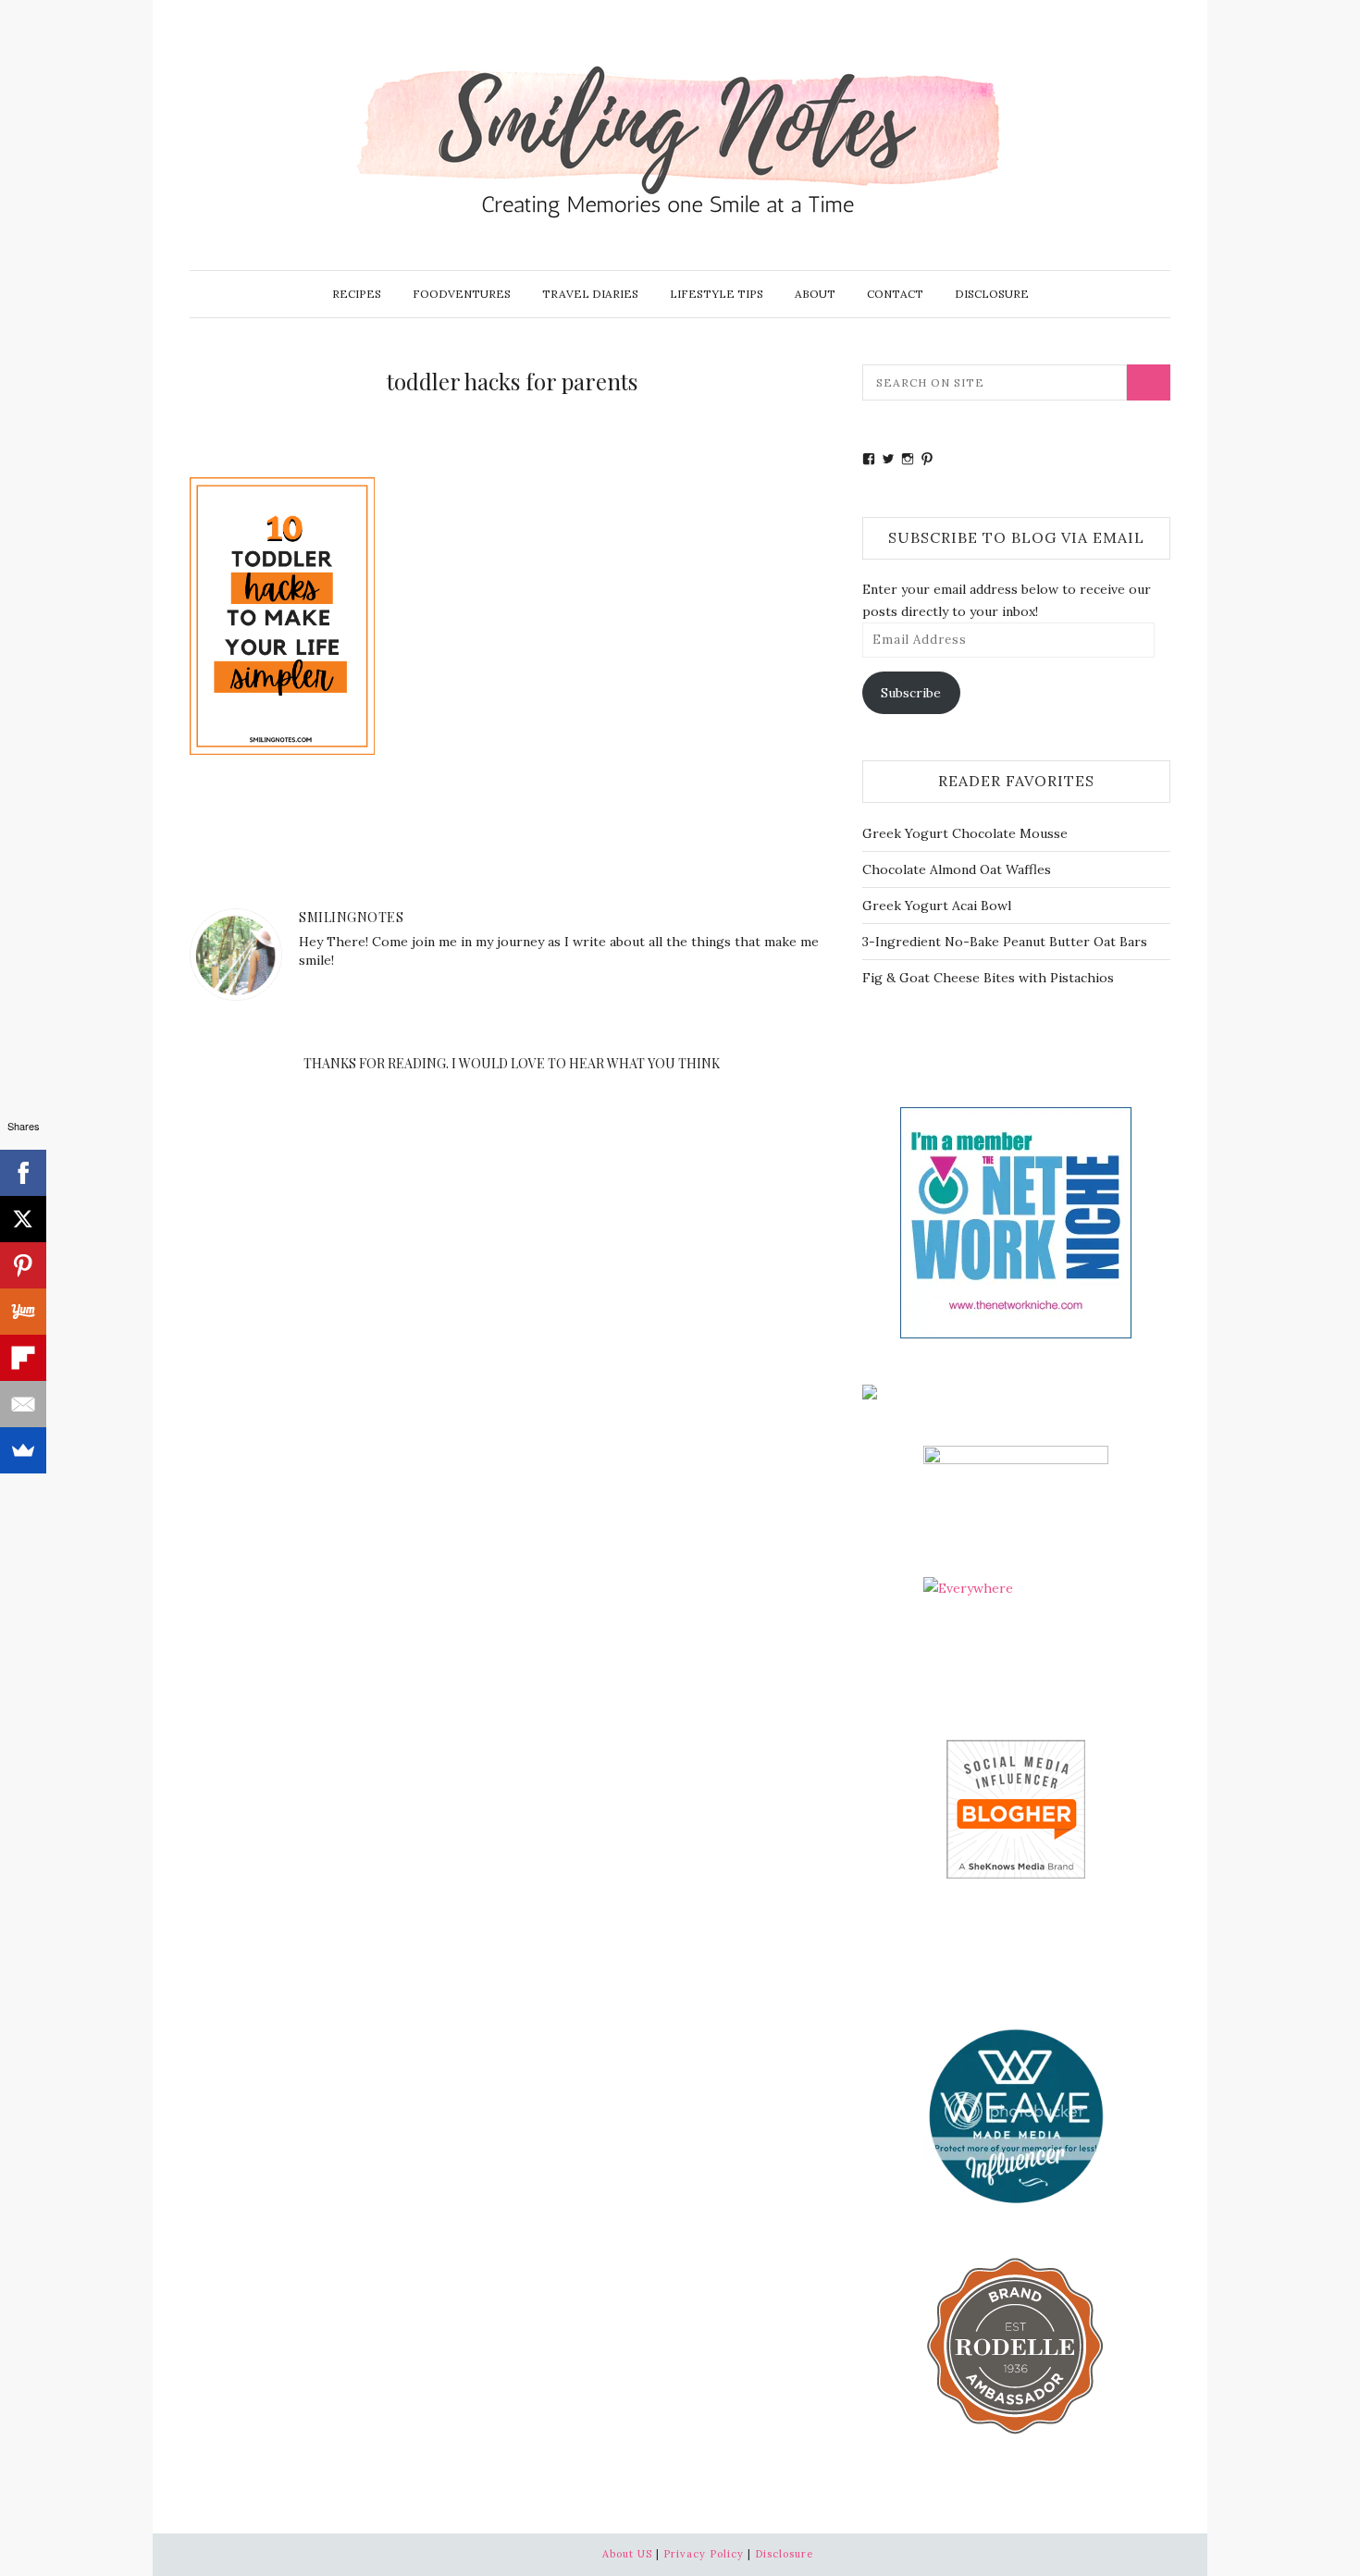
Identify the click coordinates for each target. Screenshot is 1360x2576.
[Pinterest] (23, 1265)
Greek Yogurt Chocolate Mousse (965, 833)
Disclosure (992, 294)
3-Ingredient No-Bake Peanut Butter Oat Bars (1005, 942)
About (815, 294)
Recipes (357, 294)
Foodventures (462, 294)
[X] (23, 1219)
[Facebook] (23, 1173)
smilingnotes (351, 917)
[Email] (23, 1404)
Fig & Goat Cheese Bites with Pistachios (988, 978)
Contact (895, 294)
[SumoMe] (23, 1450)
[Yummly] (23, 1312)
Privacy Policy (704, 2554)
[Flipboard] (23, 1358)
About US (627, 2554)
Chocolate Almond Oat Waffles (957, 869)
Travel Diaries (590, 294)
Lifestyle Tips (717, 294)
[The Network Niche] (1016, 1221)
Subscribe (911, 693)
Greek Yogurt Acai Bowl (937, 906)
